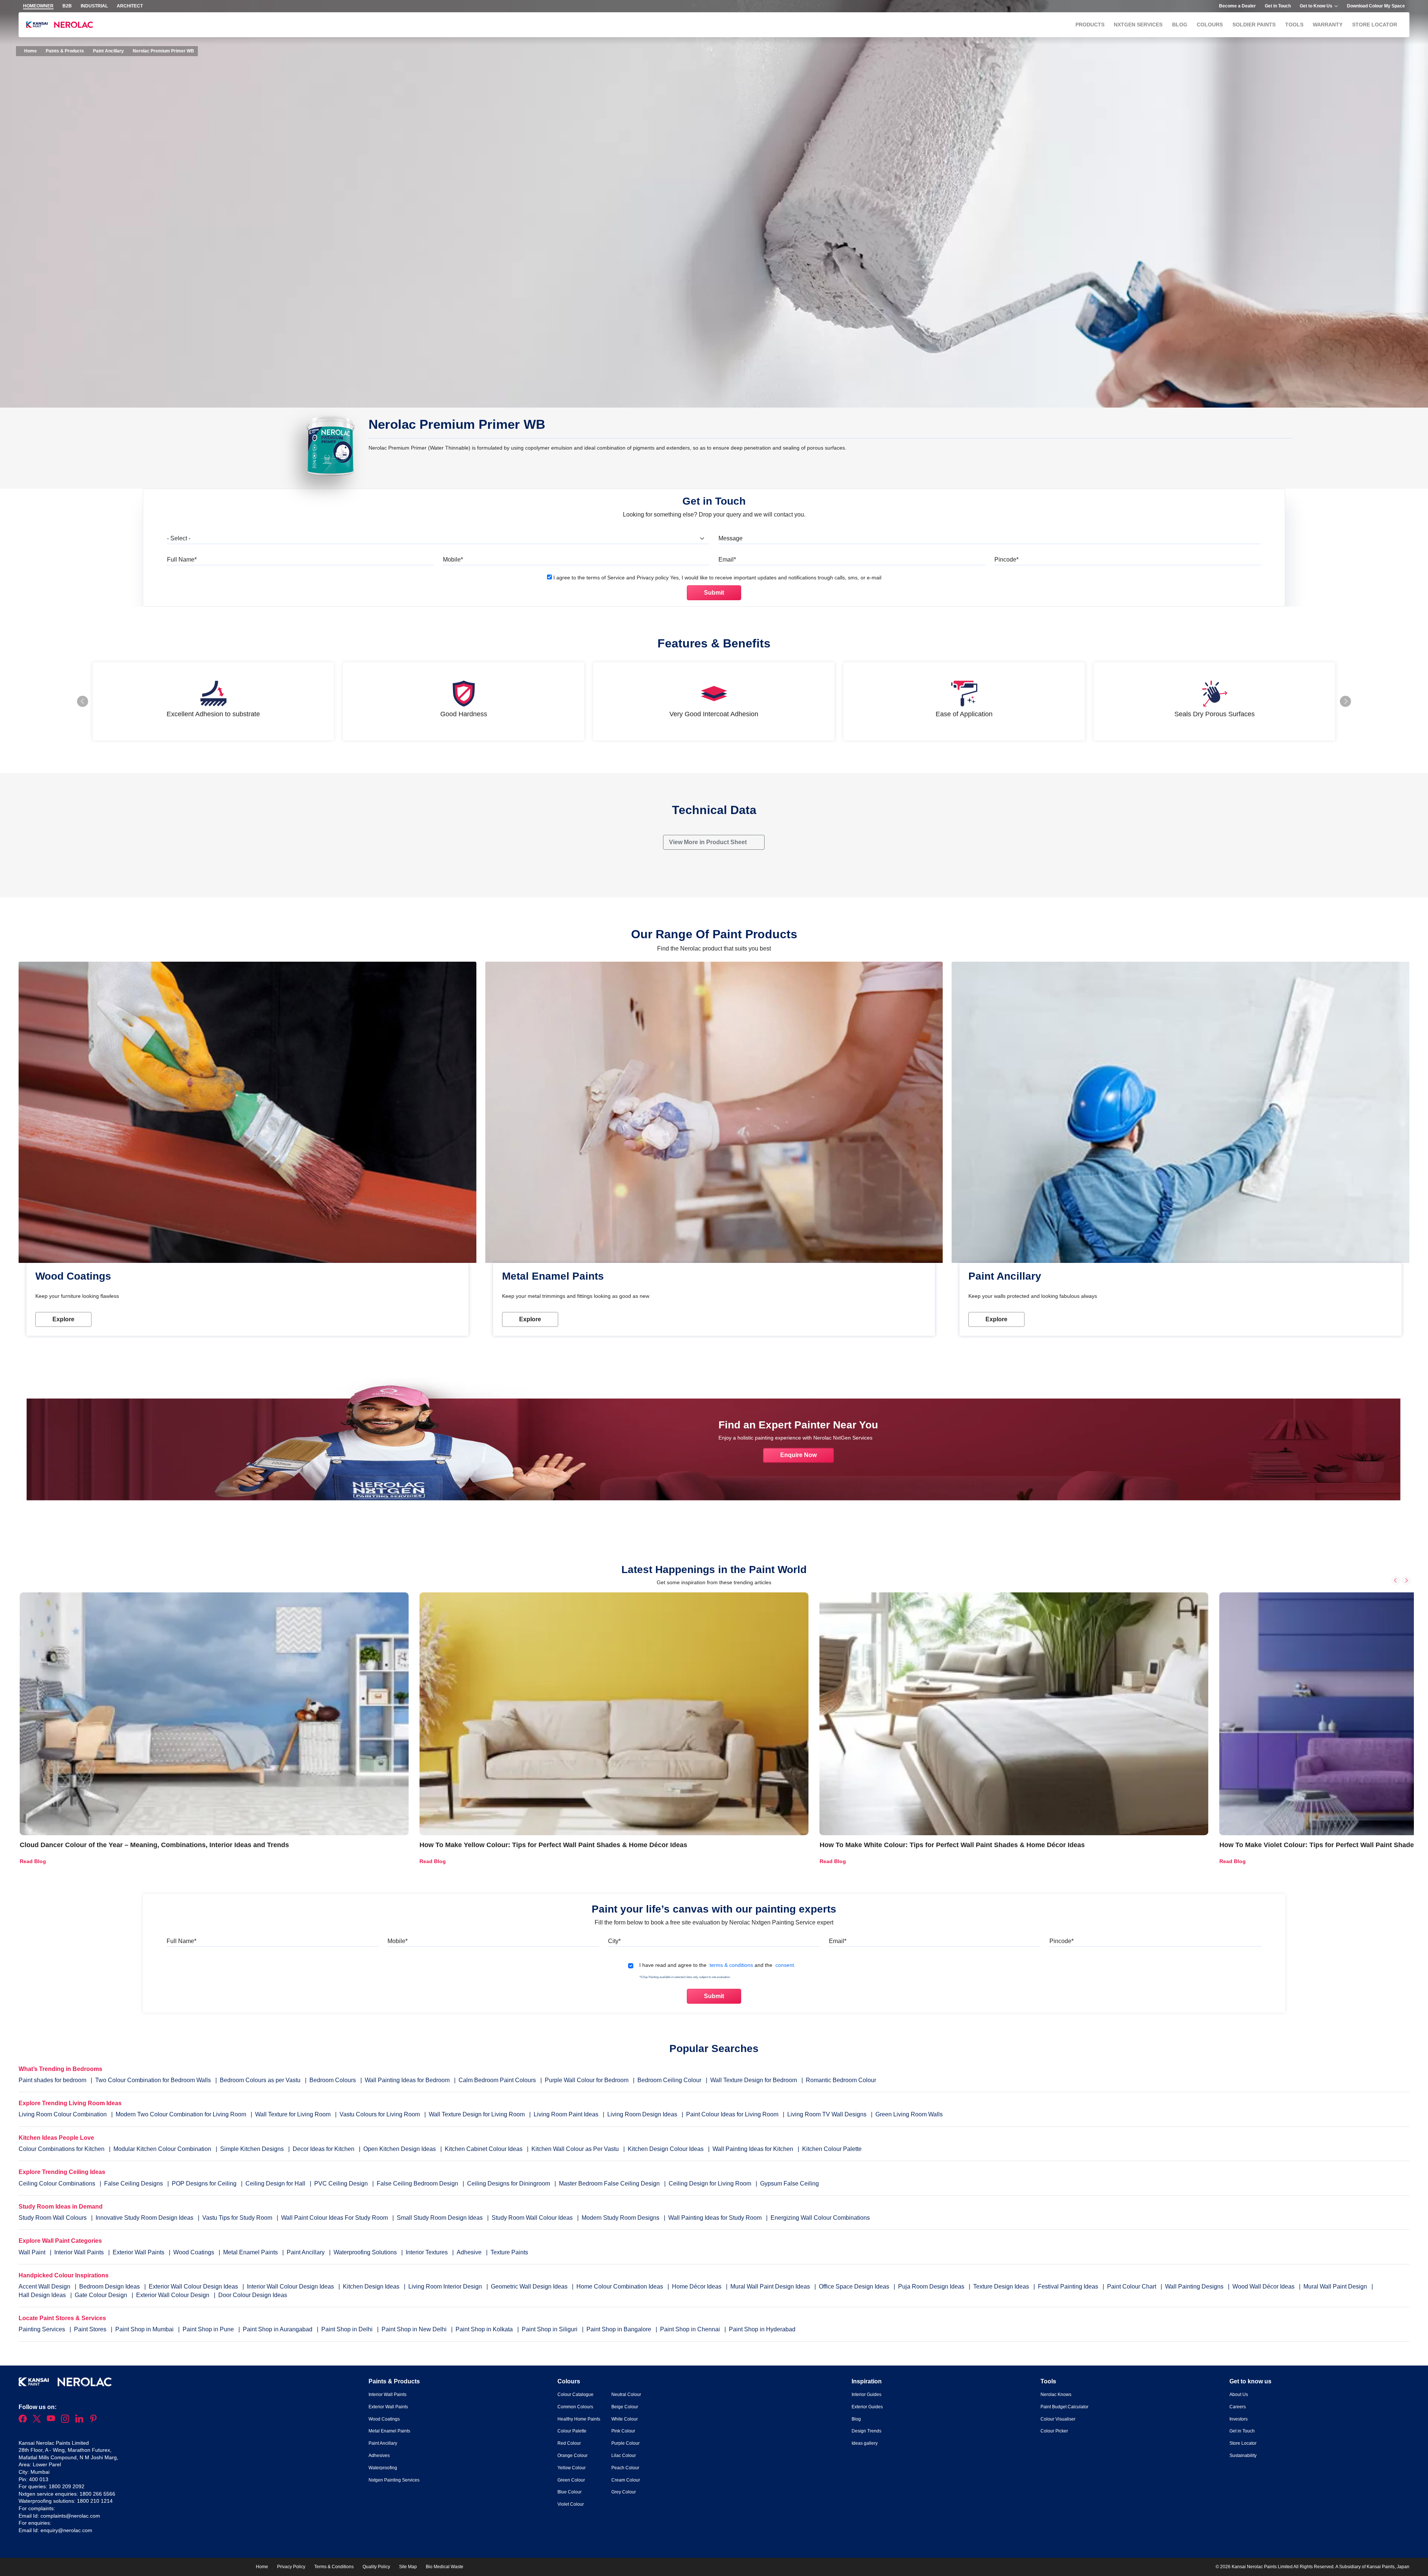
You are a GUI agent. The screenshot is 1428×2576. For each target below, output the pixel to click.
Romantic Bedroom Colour (841, 2080)
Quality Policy (376, 2567)
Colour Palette (572, 2431)
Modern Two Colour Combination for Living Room (181, 2114)
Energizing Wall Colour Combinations (820, 2218)
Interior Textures (427, 2252)
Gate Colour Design (102, 2295)
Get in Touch (1278, 6)
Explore (63, 1319)
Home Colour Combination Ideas (620, 2286)
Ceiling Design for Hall (275, 2183)
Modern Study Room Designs (621, 2218)
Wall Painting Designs (1195, 2286)
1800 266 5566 (97, 2494)
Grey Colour (624, 2492)
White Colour (625, 2419)
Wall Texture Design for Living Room (477, 2114)
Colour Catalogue (575, 2395)
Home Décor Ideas (697, 2286)
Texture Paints (509, 2252)
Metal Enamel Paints (251, 2252)
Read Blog (33, 1861)
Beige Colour (625, 2407)
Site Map (408, 2567)
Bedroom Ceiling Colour (669, 2080)
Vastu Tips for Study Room (238, 2218)
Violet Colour (571, 2504)
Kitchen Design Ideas (372, 2286)
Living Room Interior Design (446, 2286)
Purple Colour (625, 2443)
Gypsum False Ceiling (789, 2183)
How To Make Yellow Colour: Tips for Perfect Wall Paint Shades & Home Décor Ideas (553, 1845)
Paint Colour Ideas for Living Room (732, 2114)
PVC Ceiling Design (341, 2183)
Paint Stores (91, 2329)
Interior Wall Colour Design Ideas (291, 2286)
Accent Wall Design (45, 2286)
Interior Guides (866, 2395)
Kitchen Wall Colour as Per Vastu (575, 2149)
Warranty (1328, 25)
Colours (1210, 25)
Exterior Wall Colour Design (173, 2295)
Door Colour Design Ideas (253, 2295)
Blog (1180, 25)
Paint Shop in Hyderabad (762, 2329)
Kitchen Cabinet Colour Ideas (484, 2149)
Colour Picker (1054, 2431)
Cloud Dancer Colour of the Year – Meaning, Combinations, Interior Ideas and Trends (154, 1845)
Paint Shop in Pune (209, 2329)
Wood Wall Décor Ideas (1264, 2286)
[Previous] (1396, 1580)
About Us (1239, 2395)
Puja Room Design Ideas (932, 2286)
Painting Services (43, 2329)
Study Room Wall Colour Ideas (533, 2218)
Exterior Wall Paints (139, 2252)
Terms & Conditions (334, 2567)
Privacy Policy (291, 2567)
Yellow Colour (572, 2468)
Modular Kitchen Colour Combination (162, 2149)
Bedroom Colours (333, 2080)
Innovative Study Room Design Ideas (145, 2218)
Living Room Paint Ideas (566, 2114)
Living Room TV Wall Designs (827, 2114)
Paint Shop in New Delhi (415, 2329)
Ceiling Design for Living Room (710, 2183)
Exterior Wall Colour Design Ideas (194, 2286)
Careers (1238, 2407)
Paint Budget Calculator (1064, 2407)
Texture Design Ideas (1002, 2286)
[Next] (1406, 1580)
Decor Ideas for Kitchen (324, 2149)
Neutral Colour (626, 2395)
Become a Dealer (1237, 6)
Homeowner (38, 6)
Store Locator (1375, 25)
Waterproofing (383, 2468)
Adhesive (470, 2252)
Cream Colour (626, 2480)
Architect (130, 6)
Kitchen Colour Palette (832, 2149)
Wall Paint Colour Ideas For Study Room (335, 2218)
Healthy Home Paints (579, 2419)
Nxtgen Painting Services (394, 2480)
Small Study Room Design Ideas (440, 2218)
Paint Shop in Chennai (691, 2329)
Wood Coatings (194, 2252)
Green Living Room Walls (909, 2114)
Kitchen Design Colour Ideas (666, 2149)
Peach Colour (625, 2468)
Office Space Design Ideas (855, 2286)
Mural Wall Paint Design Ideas (771, 2286)
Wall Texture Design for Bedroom (754, 2080)
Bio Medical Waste (445, 2567)
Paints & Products (65, 51)
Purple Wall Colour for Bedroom (587, 2080)
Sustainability (1243, 2456)
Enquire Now (798, 1455)
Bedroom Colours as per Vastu (260, 2080)
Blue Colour (570, 2492)
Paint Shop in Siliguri (550, 2329)
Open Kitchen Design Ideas (400, 2149)
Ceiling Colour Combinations (57, 2183)
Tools (1294, 25)
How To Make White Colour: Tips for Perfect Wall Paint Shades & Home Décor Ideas (952, 1845)
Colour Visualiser (1058, 2419)
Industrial (94, 6)
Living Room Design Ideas (642, 2114)
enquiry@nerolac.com (66, 2530)
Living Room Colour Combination (63, 2114)
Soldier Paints (1254, 25)
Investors (1239, 2419)
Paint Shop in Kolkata (485, 2329)
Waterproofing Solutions (366, 2252)
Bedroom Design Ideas (110, 2286)
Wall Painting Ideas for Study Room (716, 2218)
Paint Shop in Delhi (348, 2329)
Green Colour (571, 2480)
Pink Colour (623, 2431)
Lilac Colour (624, 2456)
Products (1090, 25)
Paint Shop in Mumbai (145, 2329)
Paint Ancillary (108, 51)
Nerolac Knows (1056, 2395)
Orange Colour (573, 2456)
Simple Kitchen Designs (252, 2149)
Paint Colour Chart (1132, 2286)
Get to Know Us (1316, 6)
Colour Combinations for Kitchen (62, 2149)
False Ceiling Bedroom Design (417, 2183)
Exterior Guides (867, 2407)
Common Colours (575, 2407)
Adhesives (379, 2456)
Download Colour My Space (1376, 6)
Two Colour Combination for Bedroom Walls (153, 2080)
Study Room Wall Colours (53, 2218)
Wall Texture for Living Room (293, 2114)
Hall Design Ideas (43, 2295)
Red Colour (569, 2443)
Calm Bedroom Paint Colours (497, 2080)
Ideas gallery (865, 2443)
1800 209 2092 (67, 2486)
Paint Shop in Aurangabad (278, 2329)
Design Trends (866, 2431)
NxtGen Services (1138, 25)
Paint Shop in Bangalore (620, 2329)
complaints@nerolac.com (70, 2516)
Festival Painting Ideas (1069, 2286)
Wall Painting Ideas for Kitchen (753, 2149)
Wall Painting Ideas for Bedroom (407, 2080)
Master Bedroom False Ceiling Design (609, 2183)
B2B (67, 6)
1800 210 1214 (95, 2501)
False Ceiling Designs (134, 2183)
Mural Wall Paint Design (1336, 2286)
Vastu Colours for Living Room (380, 2114)
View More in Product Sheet (709, 842)
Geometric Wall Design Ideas (530, 2286)
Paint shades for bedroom (52, 2080)
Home (30, 51)
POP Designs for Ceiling (204, 2183)
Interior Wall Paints (80, 2252)
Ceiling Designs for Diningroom (509, 2183)
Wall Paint (33, 2252)
